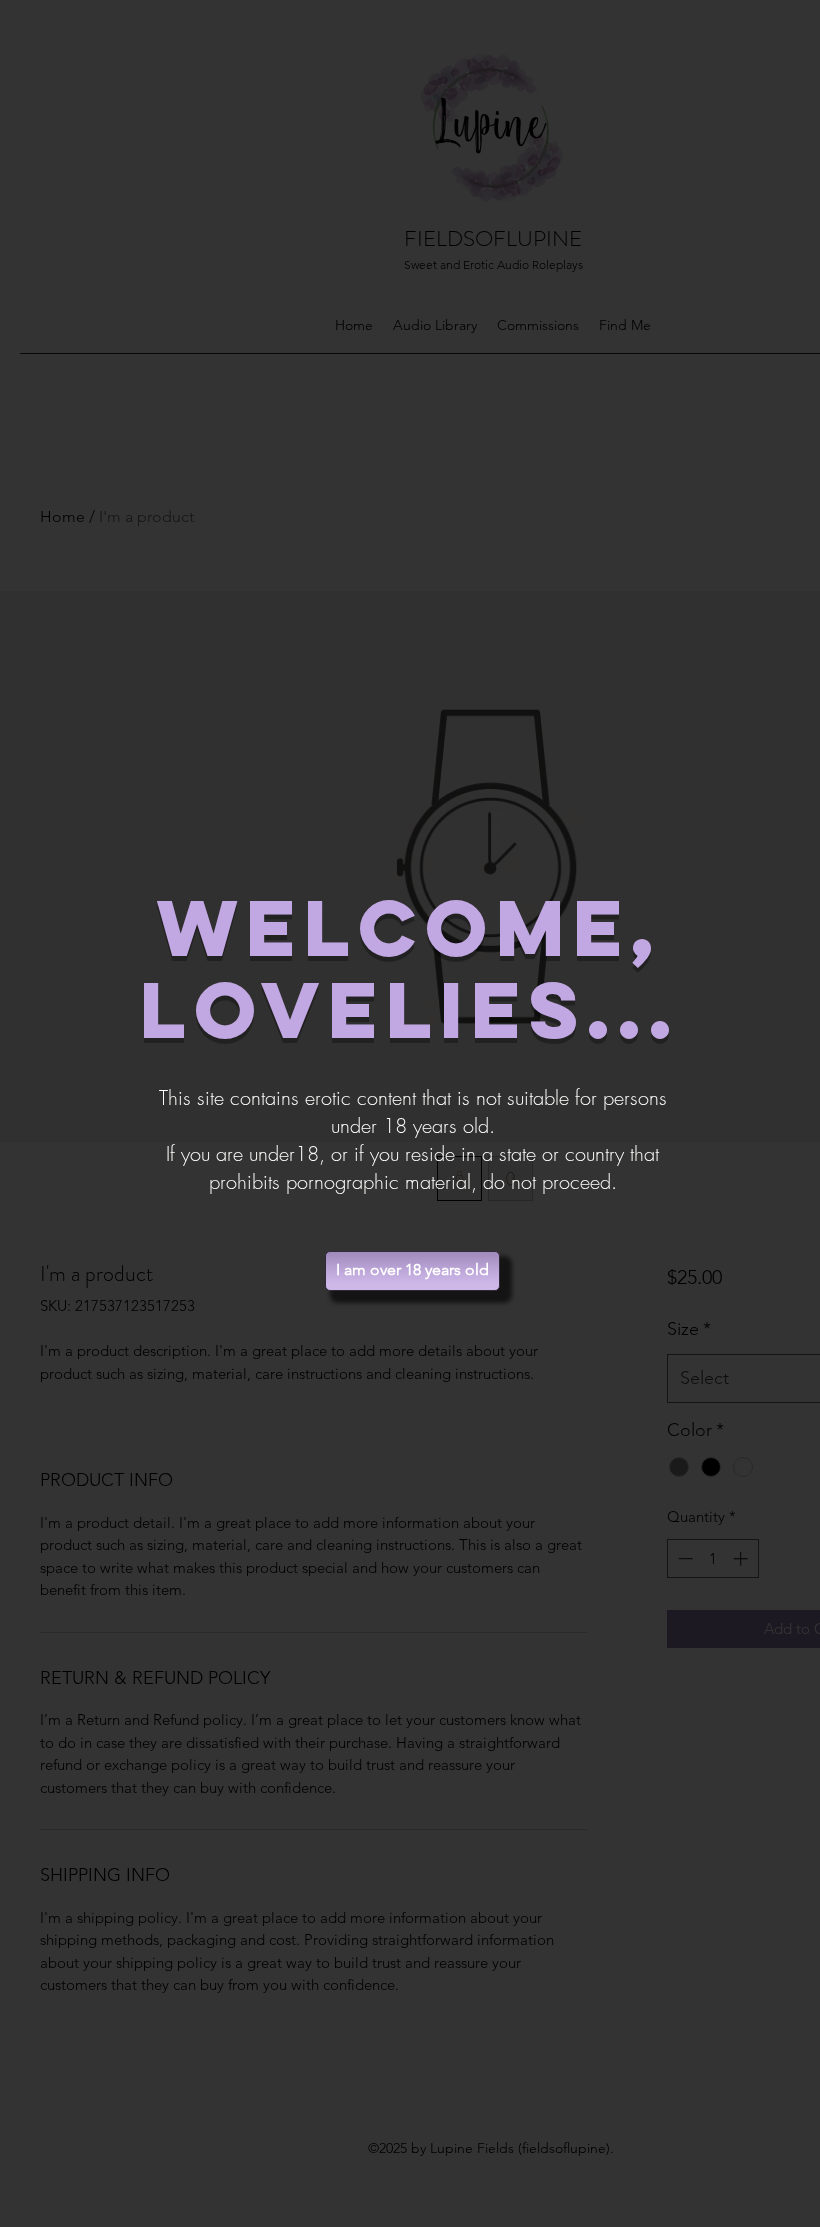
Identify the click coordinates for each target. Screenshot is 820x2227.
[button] (412, 1271)
